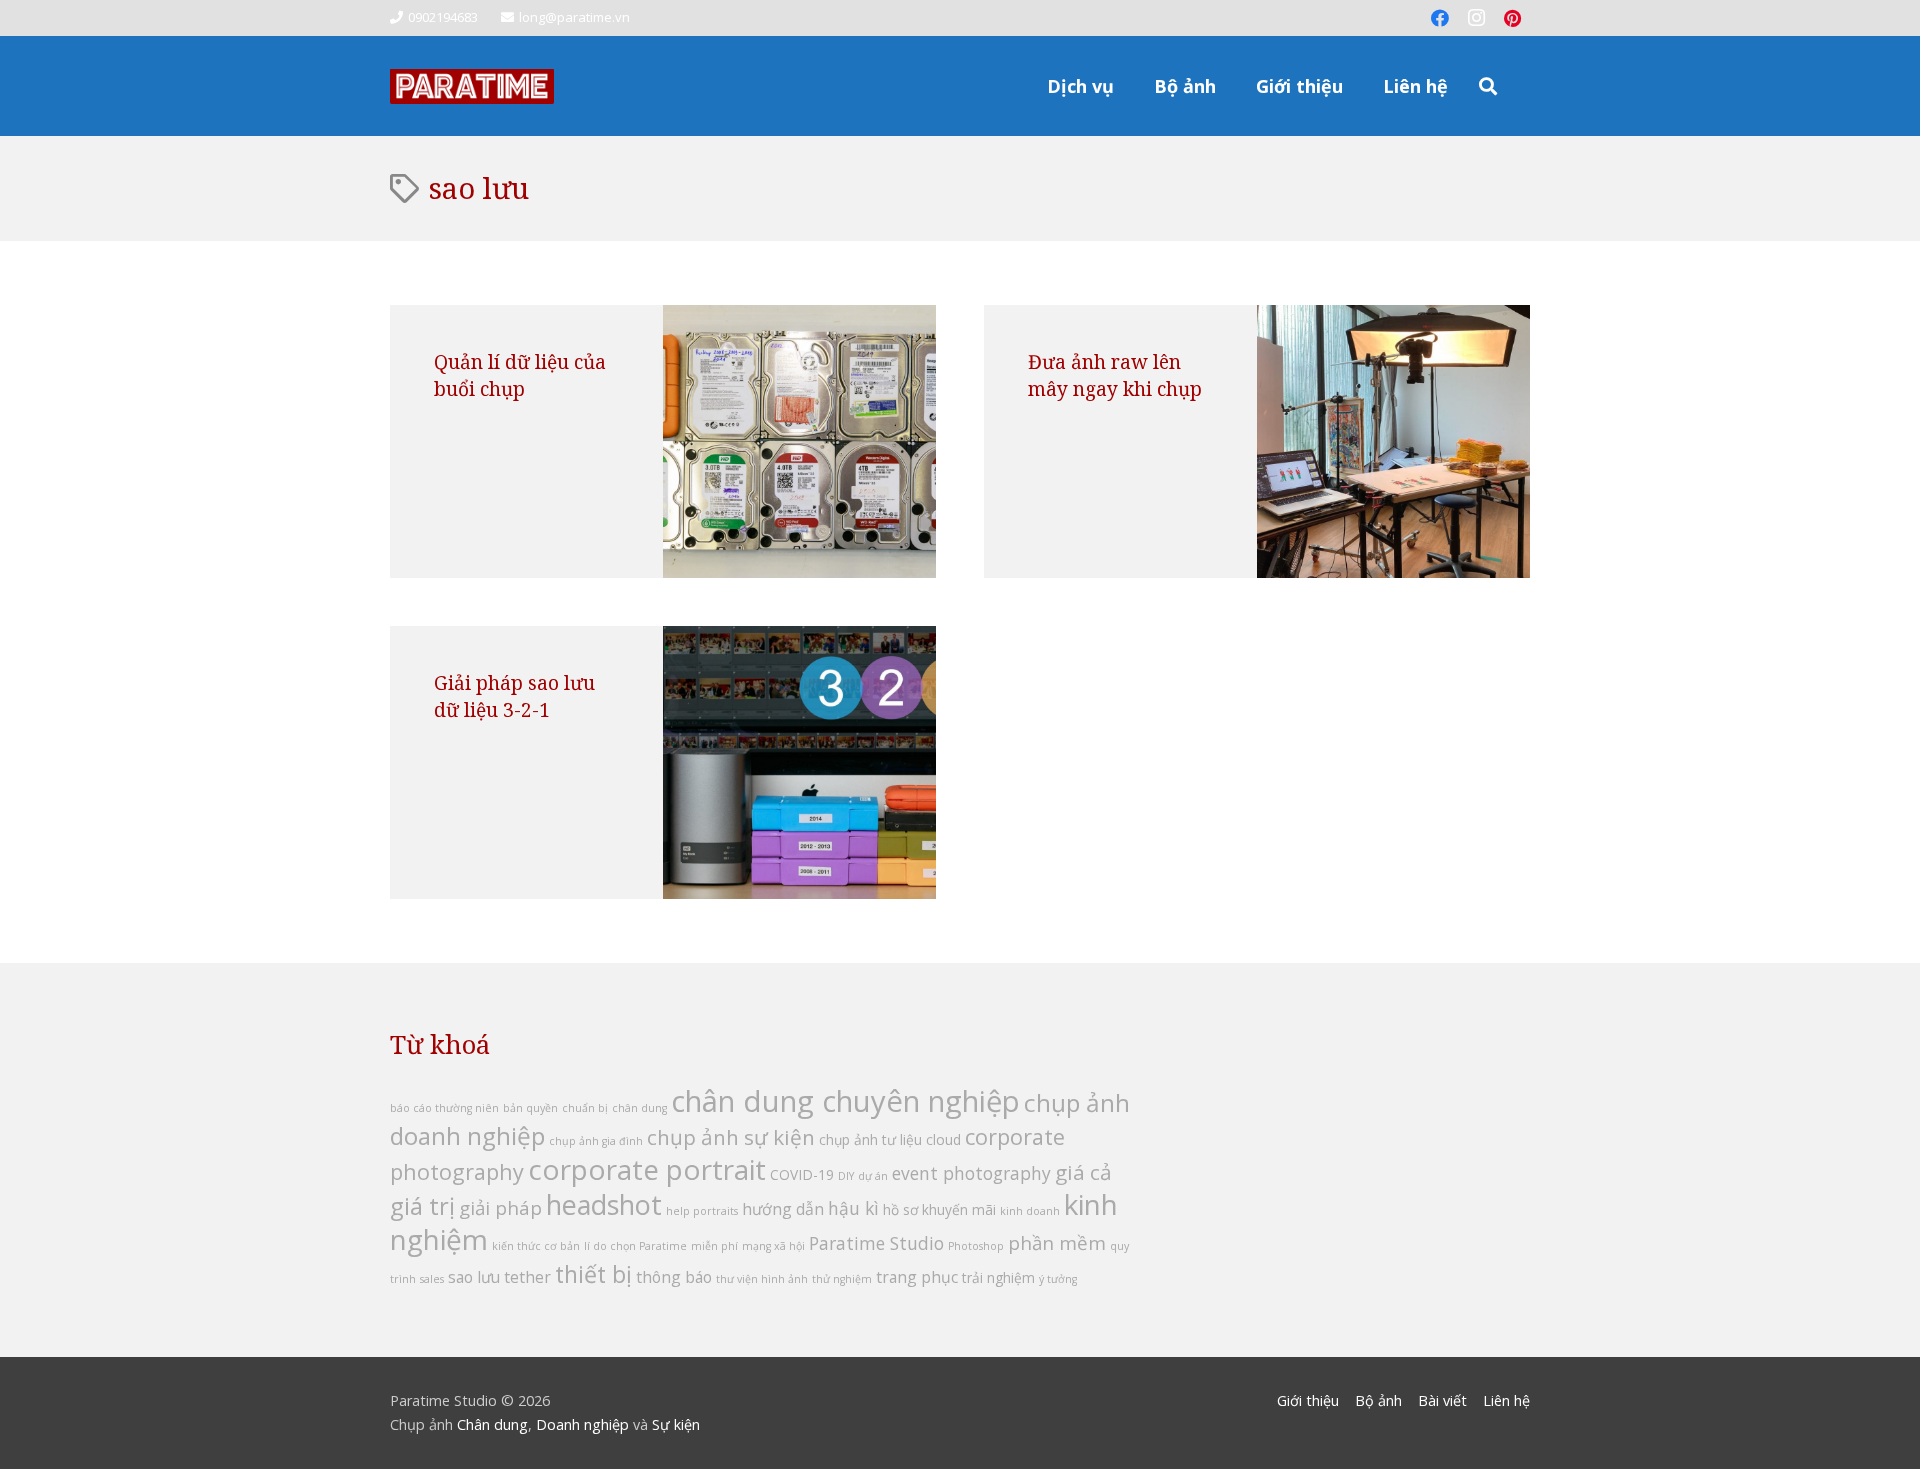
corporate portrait (647, 1169)
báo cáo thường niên (444, 1108)
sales (432, 1279)
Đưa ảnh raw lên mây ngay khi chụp (1115, 375)
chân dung (639, 1108)
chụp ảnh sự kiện (731, 1137)
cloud (943, 1139)
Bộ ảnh (1378, 1400)
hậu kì (853, 1208)
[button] (1125, 86)
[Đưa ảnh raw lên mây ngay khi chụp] (1393, 441)
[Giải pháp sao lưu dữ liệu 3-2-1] (799, 762)
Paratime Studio (876, 1243)
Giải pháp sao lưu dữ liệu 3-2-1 (514, 696)
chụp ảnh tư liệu (870, 1139)
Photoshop (976, 1246)
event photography (971, 1173)
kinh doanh (1030, 1211)
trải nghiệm (998, 1277)
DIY (846, 1176)
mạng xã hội (773, 1246)
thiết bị (593, 1274)
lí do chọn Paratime (635, 1246)
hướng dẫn (783, 1209)
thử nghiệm (842, 1279)
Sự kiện (676, 1424)
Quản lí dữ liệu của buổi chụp (520, 375)
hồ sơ (900, 1209)
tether (527, 1277)
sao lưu (474, 1277)
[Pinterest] (1512, 18)
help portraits (702, 1211)
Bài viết (1442, 1400)
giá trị (422, 1205)
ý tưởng (1058, 1279)
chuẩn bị (585, 1108)
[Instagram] (1476, 18)
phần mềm (1057, 1243)
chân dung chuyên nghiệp (845, 1101)
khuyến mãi (959, 1209)
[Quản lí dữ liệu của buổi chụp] (799, 441)
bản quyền (530, 1108)
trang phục (917, 1277)
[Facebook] (1440, 18)
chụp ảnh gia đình (596, 1141)
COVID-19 (802, 1174)
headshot (604, 1204)
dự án (873, 1176)
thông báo (674, 1277)
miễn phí (714, 1246)
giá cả (1083, 1172)
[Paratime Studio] (472, 86)
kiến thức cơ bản (536, 1246)
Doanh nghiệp (582, 1424)
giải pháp (500, 1208)
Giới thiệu (1308, 1400)
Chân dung (492, 1424)
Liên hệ (1506, 1400)
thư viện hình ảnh (762, 1279)
